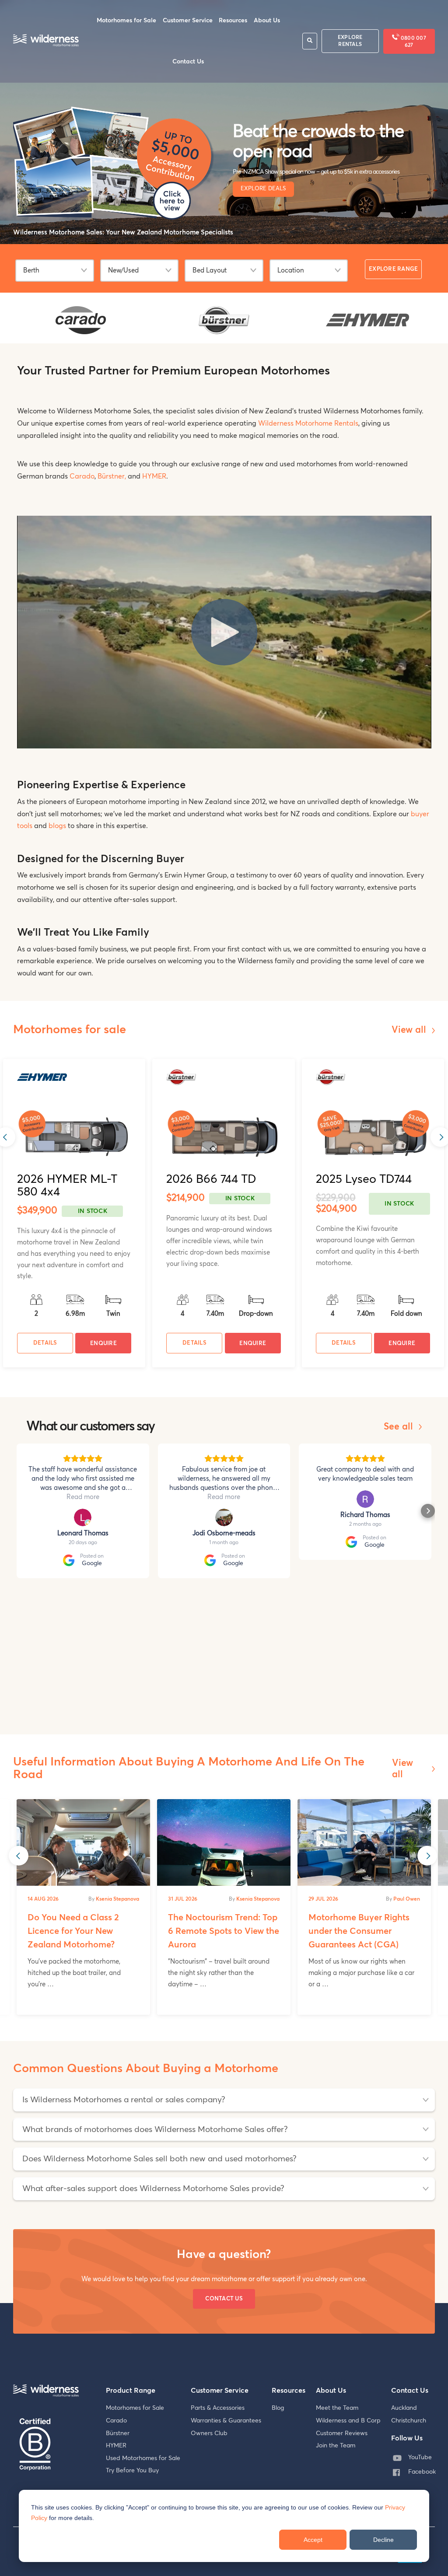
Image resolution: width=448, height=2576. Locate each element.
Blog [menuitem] (278, 2408)
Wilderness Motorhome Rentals (308, 423)
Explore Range (393, 269)
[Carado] (81, 333)
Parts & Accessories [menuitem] (218, 2408)
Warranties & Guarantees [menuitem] (226, 2421)
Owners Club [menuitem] (209, 2433)
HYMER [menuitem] (116, 2446)
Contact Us (224, 2299)
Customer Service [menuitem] (188, 21)
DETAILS (45, 1343)
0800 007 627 (413, 42)
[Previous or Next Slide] (19, 1856)
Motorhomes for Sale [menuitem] (126, 21)
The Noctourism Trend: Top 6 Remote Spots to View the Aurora (224, 1931)
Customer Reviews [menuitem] (342, 2433)
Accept (313, 2540)
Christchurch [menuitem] (409, 2421)
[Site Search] (310, 41)
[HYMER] (367, 325)
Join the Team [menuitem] (336, 2446)
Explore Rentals (350, 41)
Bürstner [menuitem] (118, 2433)
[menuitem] (416, 2458)
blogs (57, 826)
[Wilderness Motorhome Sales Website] (46, 41)
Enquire (103, 1344)
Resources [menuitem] (233, 21)
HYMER (154, 476)
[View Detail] (74, 1137)
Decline (383, 2540)
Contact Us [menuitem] (188, 62)
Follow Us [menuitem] (407, 2438)
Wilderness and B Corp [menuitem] (348, 2421)
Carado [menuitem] (116, 2421)
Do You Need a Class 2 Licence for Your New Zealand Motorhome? (73, 1931)
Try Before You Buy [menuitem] (132, 2471)
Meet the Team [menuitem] (337, 2408)
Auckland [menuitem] (404, 2408)
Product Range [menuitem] (131, 2391)
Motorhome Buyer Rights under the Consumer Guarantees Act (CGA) (359, 1931)
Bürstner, (112, 476)
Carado (82, 476)
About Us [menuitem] (267, 21)
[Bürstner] (224, 332)
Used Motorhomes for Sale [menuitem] (143, 2458)
